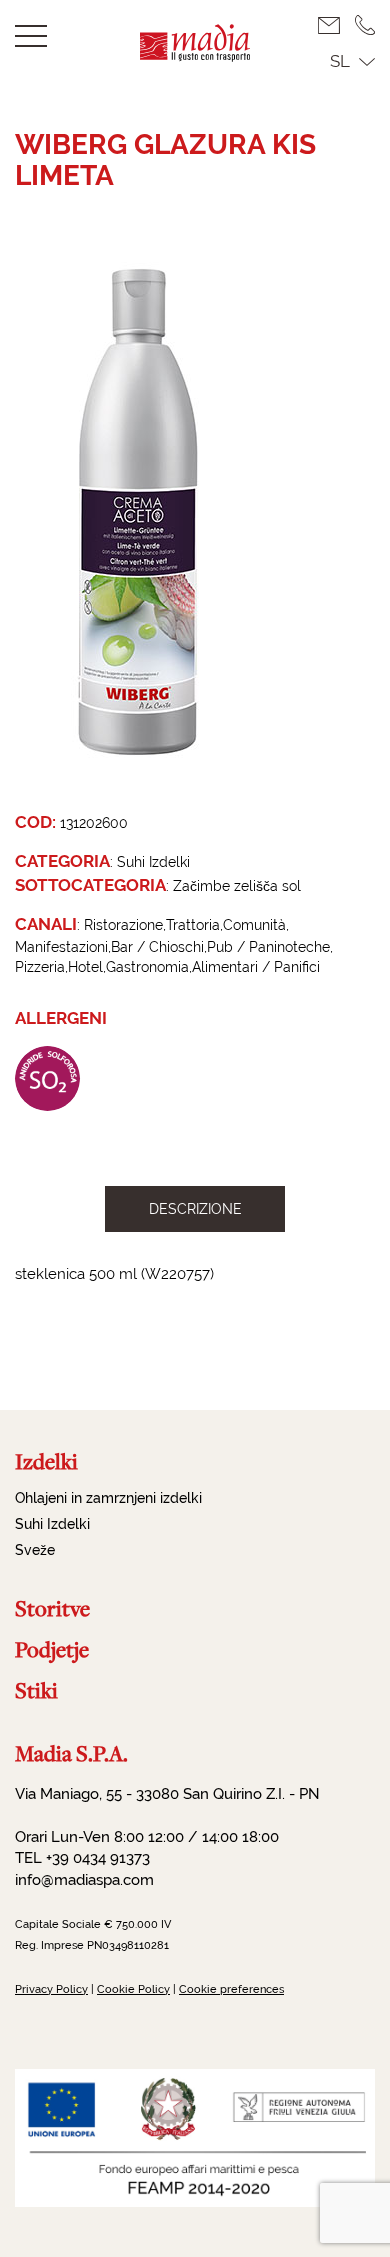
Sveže (35, 1550)
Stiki (36, 1690)
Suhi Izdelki (52, 1524)
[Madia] (195, 55)
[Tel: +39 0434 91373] (365, 25)
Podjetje (52, 1649)
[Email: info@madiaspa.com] (336, 25)
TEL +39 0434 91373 (82, 1858)
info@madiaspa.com (84, 1880)
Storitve (52, 1608)
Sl (340, 61)
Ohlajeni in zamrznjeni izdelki (108, 1498)
